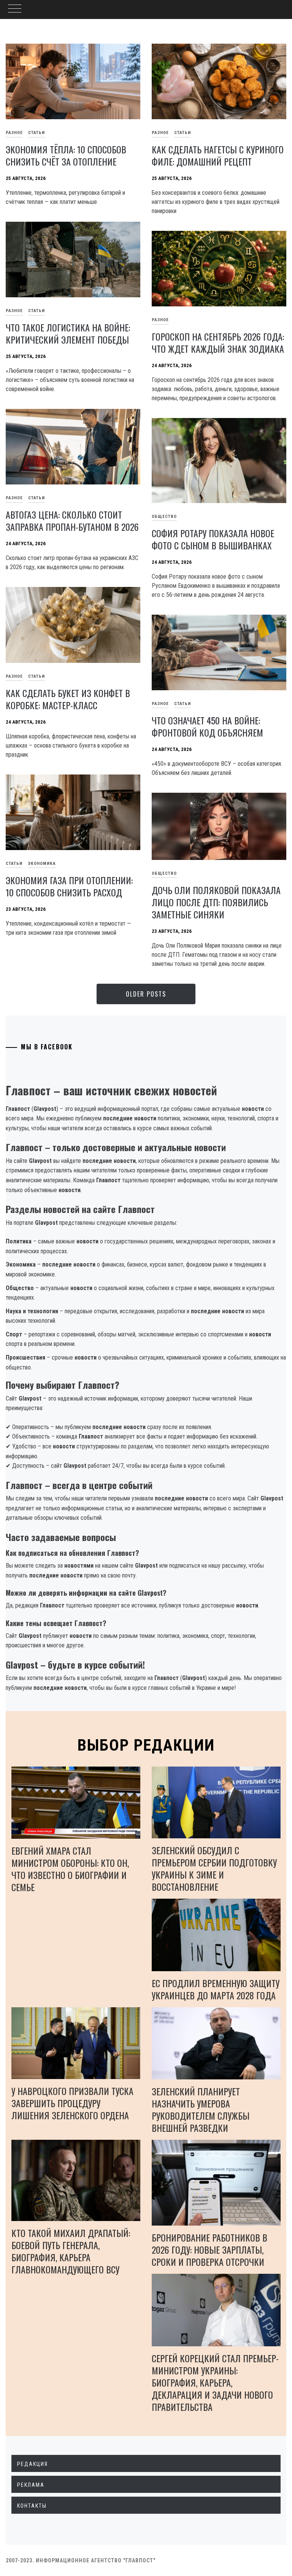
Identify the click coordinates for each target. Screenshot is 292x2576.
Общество (164, 517)
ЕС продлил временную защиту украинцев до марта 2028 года (216, 1989)
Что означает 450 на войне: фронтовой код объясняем (207, 726)
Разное (160, 133)
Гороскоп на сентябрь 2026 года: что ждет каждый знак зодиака (218, 342)
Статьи (36, 133)
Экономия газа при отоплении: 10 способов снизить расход (69, 886)
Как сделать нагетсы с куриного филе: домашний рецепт (218, 155)
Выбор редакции (146, 1745)
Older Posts (146, 994)
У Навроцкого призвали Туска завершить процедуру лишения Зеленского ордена (72, 2103)
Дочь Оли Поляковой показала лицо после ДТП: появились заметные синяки (216, 902)
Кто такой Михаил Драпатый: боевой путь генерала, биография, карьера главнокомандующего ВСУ (71, 2251)
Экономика (42, 864)
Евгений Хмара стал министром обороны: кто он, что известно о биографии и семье (70, 1869)
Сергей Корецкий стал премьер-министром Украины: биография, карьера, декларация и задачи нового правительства (215, 2382)
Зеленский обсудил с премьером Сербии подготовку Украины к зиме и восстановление (214, 1868)
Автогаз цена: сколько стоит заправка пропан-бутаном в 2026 (72, 521)
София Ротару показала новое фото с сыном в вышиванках (213, 539)
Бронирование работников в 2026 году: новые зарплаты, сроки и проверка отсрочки (209, 2249)
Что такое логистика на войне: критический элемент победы (68, 333)
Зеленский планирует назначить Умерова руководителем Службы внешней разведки (201, 2109)
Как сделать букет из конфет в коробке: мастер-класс (68, 699)
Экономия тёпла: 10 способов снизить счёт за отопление (66, 155)
